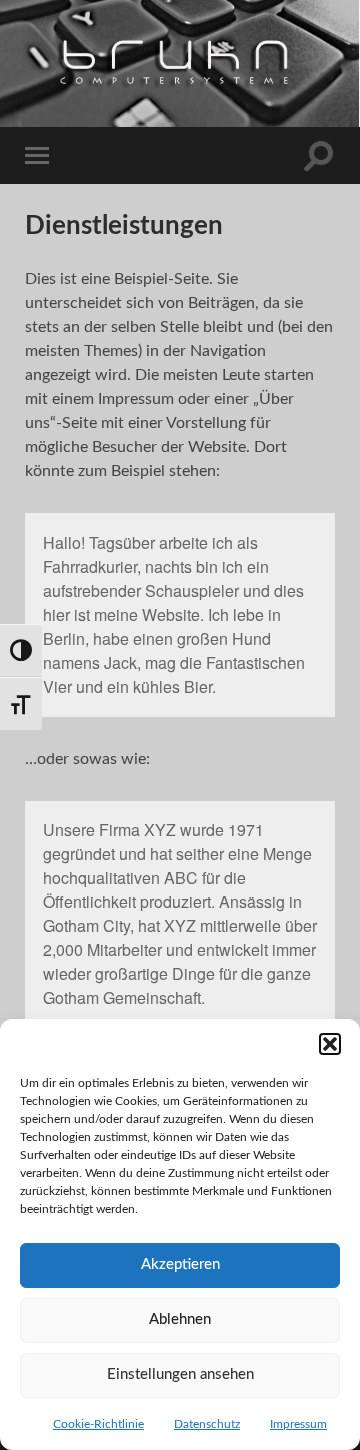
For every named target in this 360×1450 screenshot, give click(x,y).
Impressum (298, 1424)
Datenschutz (207, 1424)
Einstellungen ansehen (180, 1374)
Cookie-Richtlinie (98, 1424)
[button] (330, 1044)
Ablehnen (180, 1319)
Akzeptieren (180, 1264)
